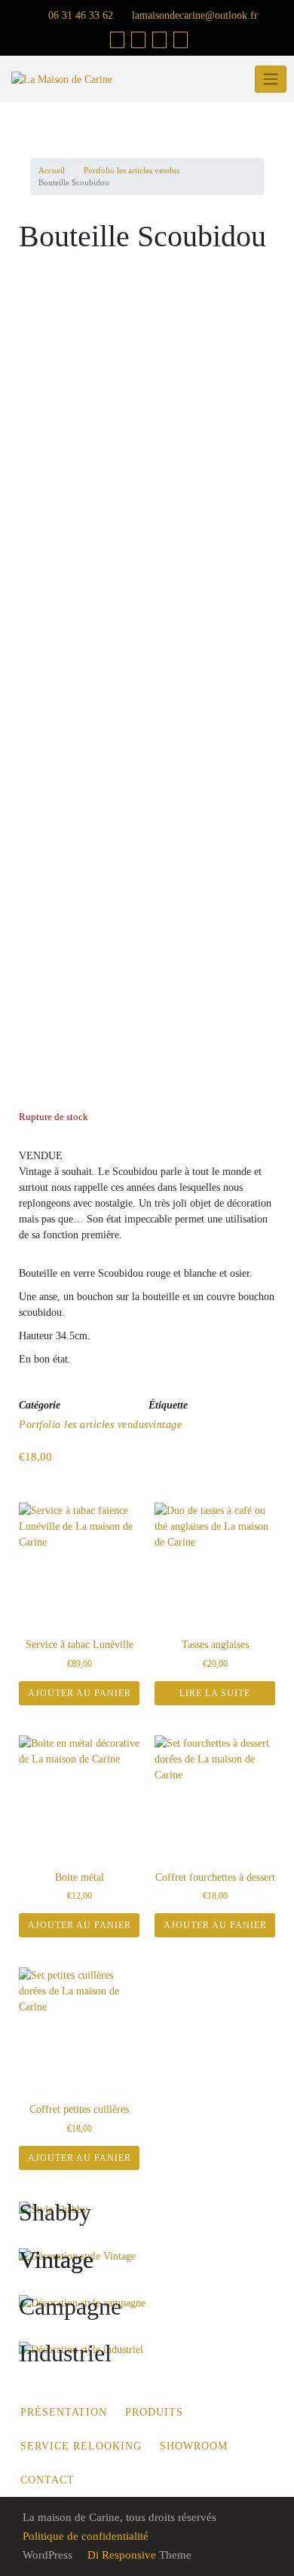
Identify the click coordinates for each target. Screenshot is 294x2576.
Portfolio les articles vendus (132, 170)
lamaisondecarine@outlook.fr (193, 15)
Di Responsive (120, 2555)
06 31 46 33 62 (79, 15)
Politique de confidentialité (86, 2536)
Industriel (65, 2353)
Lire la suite (215, 1693)
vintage (165, 1425)
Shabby (55, 2212)
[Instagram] (159, 40)
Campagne (70, 2306)
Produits (154, 2412)
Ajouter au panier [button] (80, 1693)
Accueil (52, 170)
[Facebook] (138, 40)
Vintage (56, 2260)
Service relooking (81, 2446)
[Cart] (117, 40)
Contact (47, 2480)
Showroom (194, 2446)
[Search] (181, 40)
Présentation (64, 2412)
